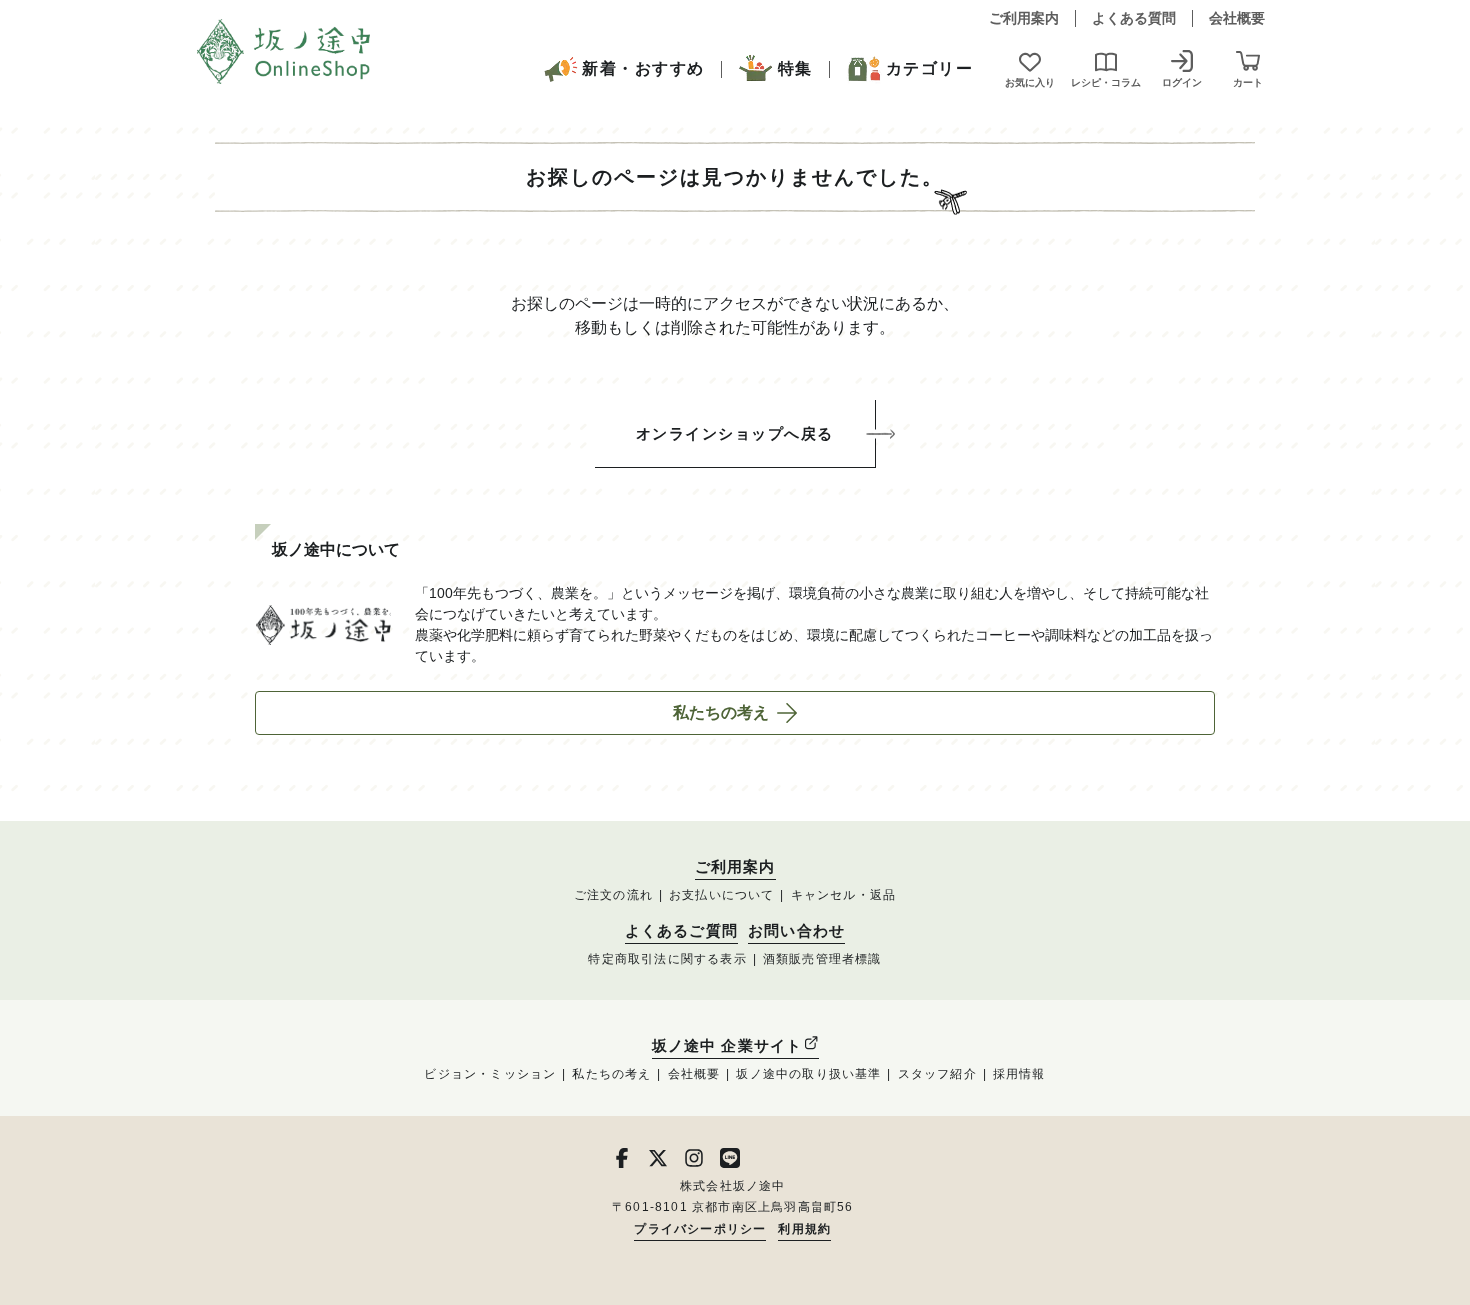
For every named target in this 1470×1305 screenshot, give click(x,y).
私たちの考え (721, 712)
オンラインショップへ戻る (735, 433)
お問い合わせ (796, 931)
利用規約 (804, 1229)
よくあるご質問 (681, 931)
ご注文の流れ (613, 895)
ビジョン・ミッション (490, 1074)
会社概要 (1237, 18)
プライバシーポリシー (700, 1229)
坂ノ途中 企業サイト (727, 1045)
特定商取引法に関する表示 (667, 959)
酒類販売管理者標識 (822, 959)
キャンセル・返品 (844, 895)
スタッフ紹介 (937, 1074)
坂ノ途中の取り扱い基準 (808, 1074)
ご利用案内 (1024, 18)
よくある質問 (1134, 18)
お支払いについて (722, 895)
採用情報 (1019, 1074)
